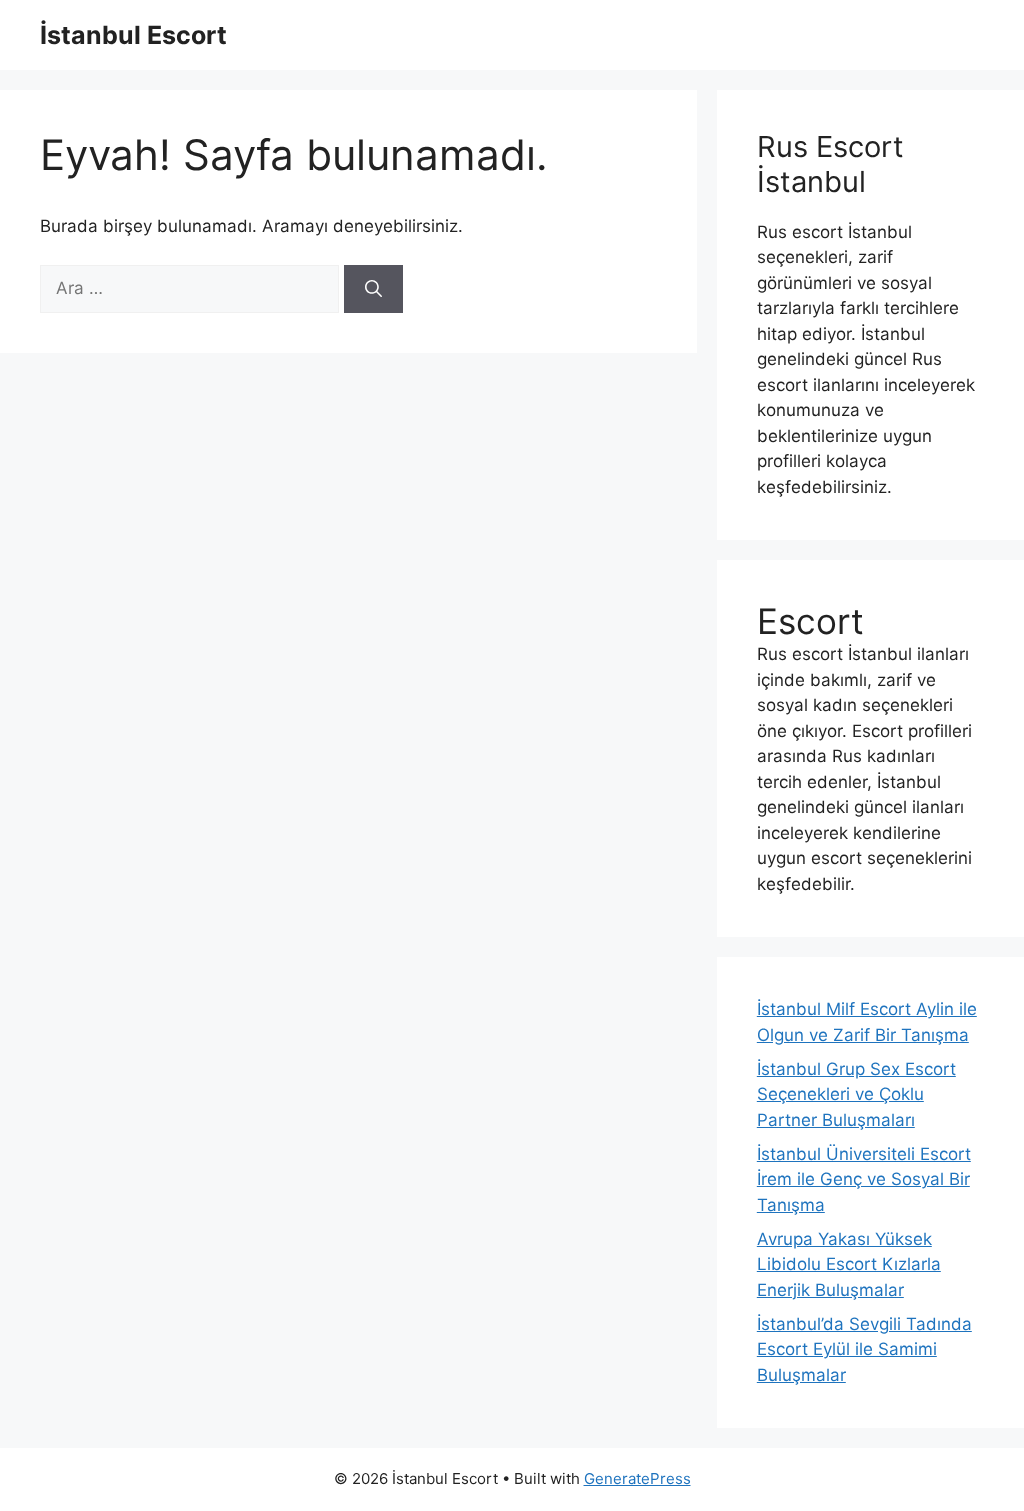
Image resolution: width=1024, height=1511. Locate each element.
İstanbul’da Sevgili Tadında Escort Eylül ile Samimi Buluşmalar (864, 1349)
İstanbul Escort (133, 35)
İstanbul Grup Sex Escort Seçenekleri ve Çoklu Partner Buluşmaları (856, 1094)
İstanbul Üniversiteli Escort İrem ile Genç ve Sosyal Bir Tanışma (864, 1179)
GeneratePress (637, 1478)
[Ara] (373, 289)
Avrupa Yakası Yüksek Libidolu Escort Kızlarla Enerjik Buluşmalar (849, 1264)
